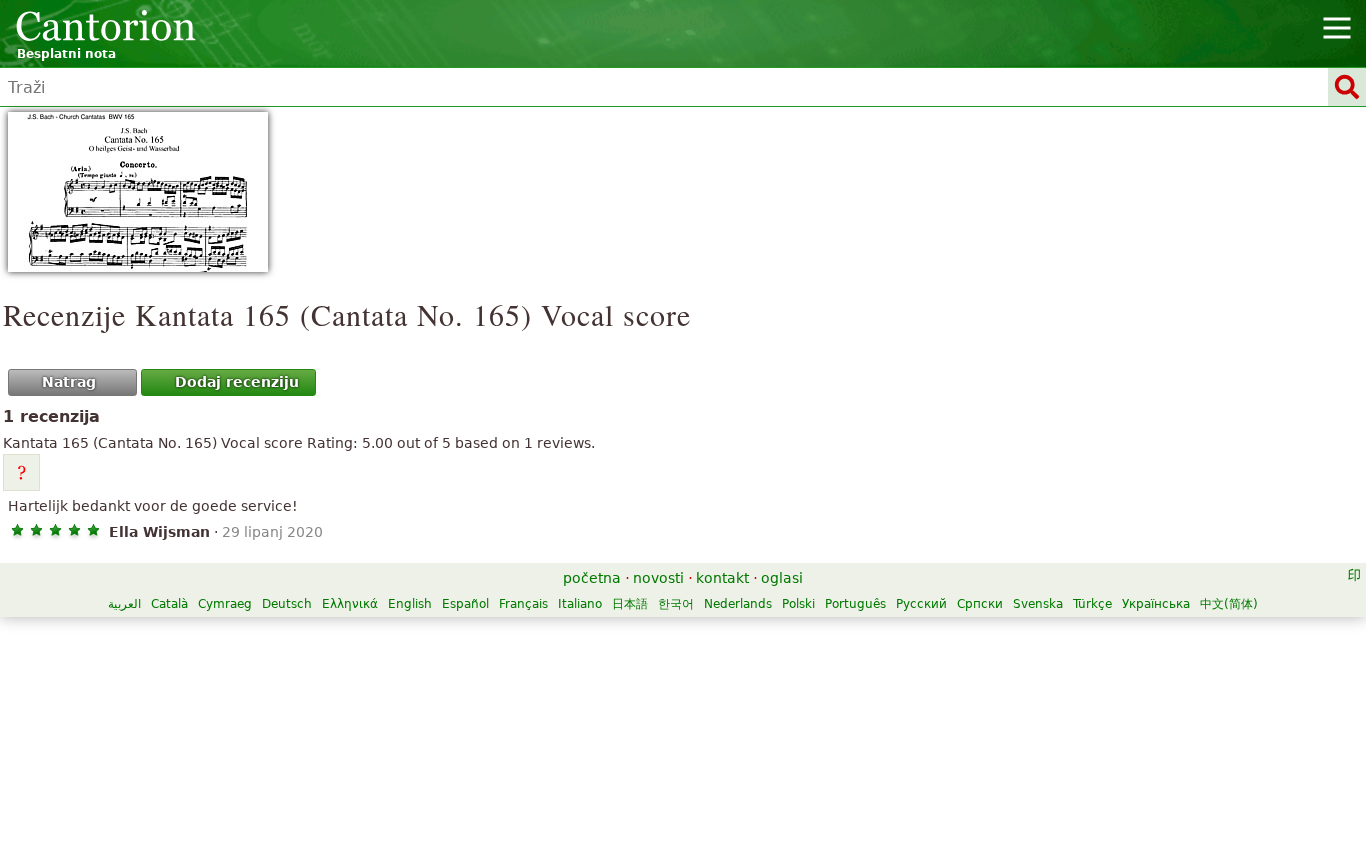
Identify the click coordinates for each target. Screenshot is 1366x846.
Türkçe (1092, 604)
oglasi (782, 578)
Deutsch (287, 604)
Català (169, 604)
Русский (921, 604)
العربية (124, 604)
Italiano (580, 604)
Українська (1156, 604)
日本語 (630, 604)
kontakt (722, 578)
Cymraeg (225, 604)
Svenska (1038, 604)
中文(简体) (1229, 604)
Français (523, 604)
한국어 (676, 604)
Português (855, 604)
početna (592, 578)
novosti (658, 578)
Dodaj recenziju (237, 382)
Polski (798, 604)
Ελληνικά (350, 604)
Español (465, 604)
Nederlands (738, 604)
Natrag (69, 382)
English (410, 604)
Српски (980, 604)
